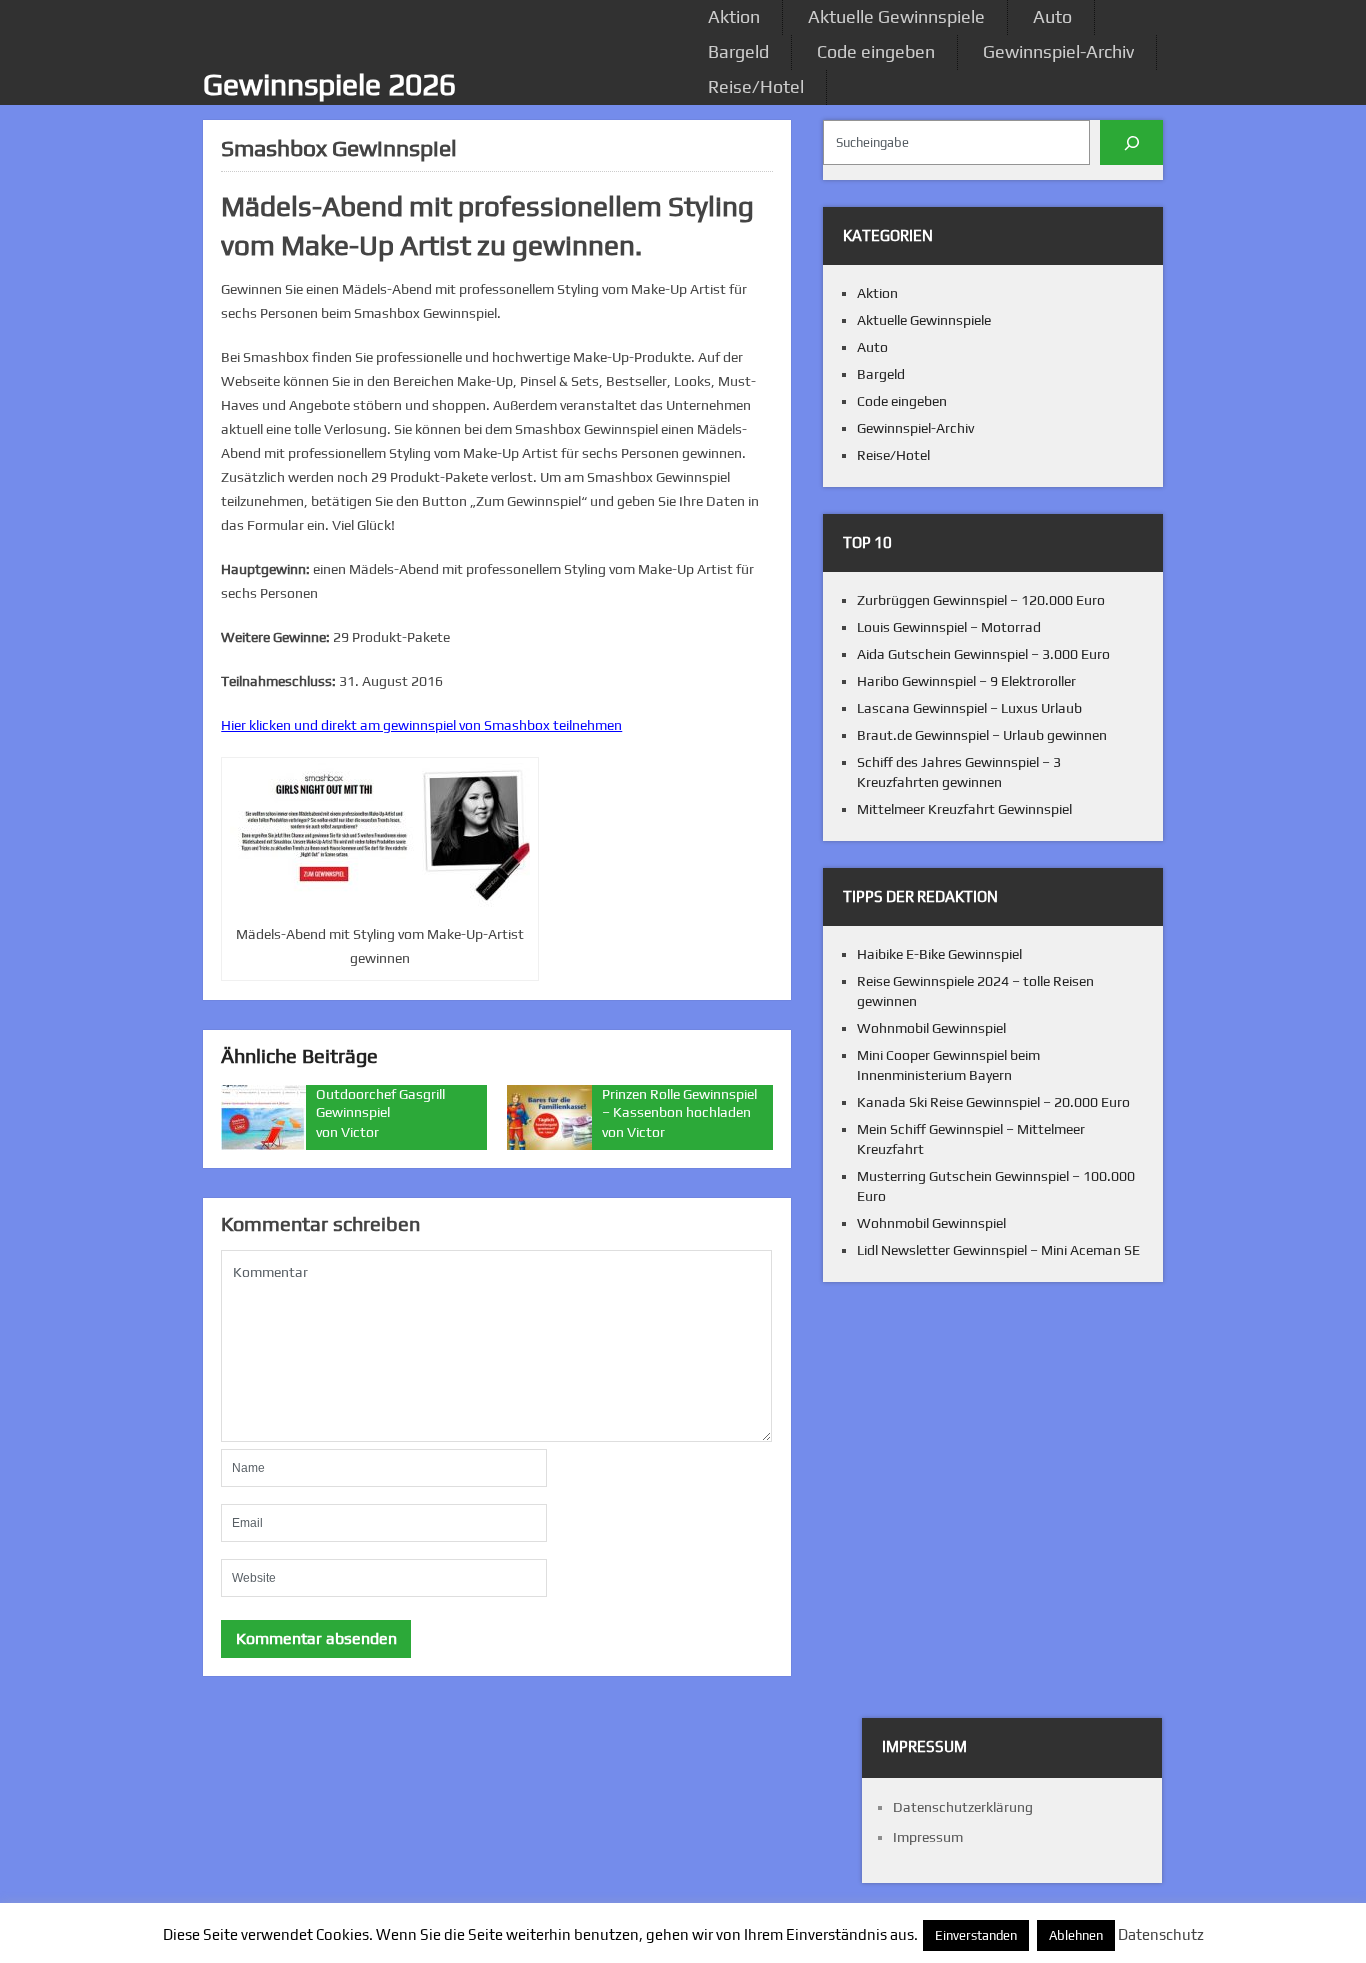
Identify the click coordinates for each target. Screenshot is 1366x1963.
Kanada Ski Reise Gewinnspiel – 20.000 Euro (993, 1102)
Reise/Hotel (756, 86)
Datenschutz (1161, 1934)
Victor (360, 1132)
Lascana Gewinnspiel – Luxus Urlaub (969, 708)
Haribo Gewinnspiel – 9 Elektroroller (966, 681)
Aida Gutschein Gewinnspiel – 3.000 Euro (983, 654)
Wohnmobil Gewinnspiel (931, 1028)
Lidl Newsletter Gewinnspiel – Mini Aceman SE (998, 1250)
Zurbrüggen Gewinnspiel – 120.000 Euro (981, 600)
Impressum (928, 1837)
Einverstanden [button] (976, 1935)
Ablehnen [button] (1076, 1935)
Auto (1052, 16)
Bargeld (738, 51)
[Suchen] (1131, 142)
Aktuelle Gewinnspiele (896, 16)
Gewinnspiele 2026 (329, 84)
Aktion (734, 16)
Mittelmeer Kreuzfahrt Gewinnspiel (964, 809)
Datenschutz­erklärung (963, 1807)
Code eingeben (876, 51)
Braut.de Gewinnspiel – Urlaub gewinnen (982, 735)
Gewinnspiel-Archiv (1058, 51)
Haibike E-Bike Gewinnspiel (939, 954)
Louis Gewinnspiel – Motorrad (949, 627)
